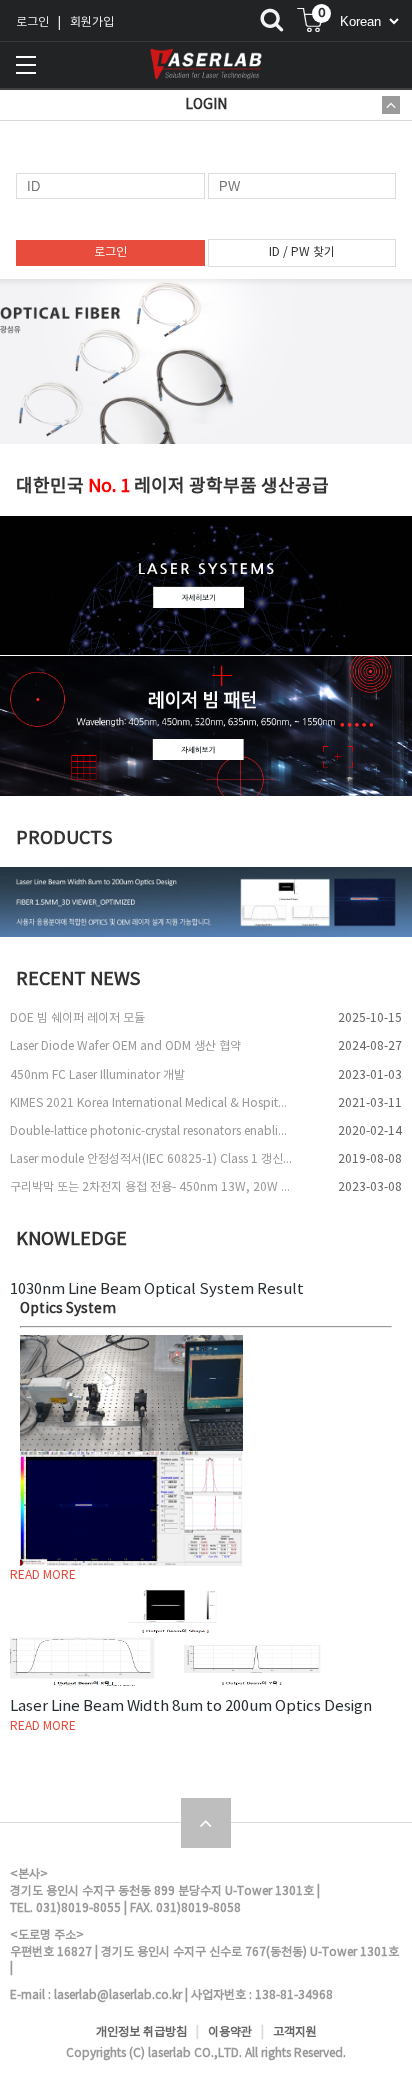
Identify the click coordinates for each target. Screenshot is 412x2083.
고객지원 (295, 2032)
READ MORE (43, 1575)
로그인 (32, 22)
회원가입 (92, 22)
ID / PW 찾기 (302, 252)
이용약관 (230, 2032)
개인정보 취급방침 (141, 2032)
